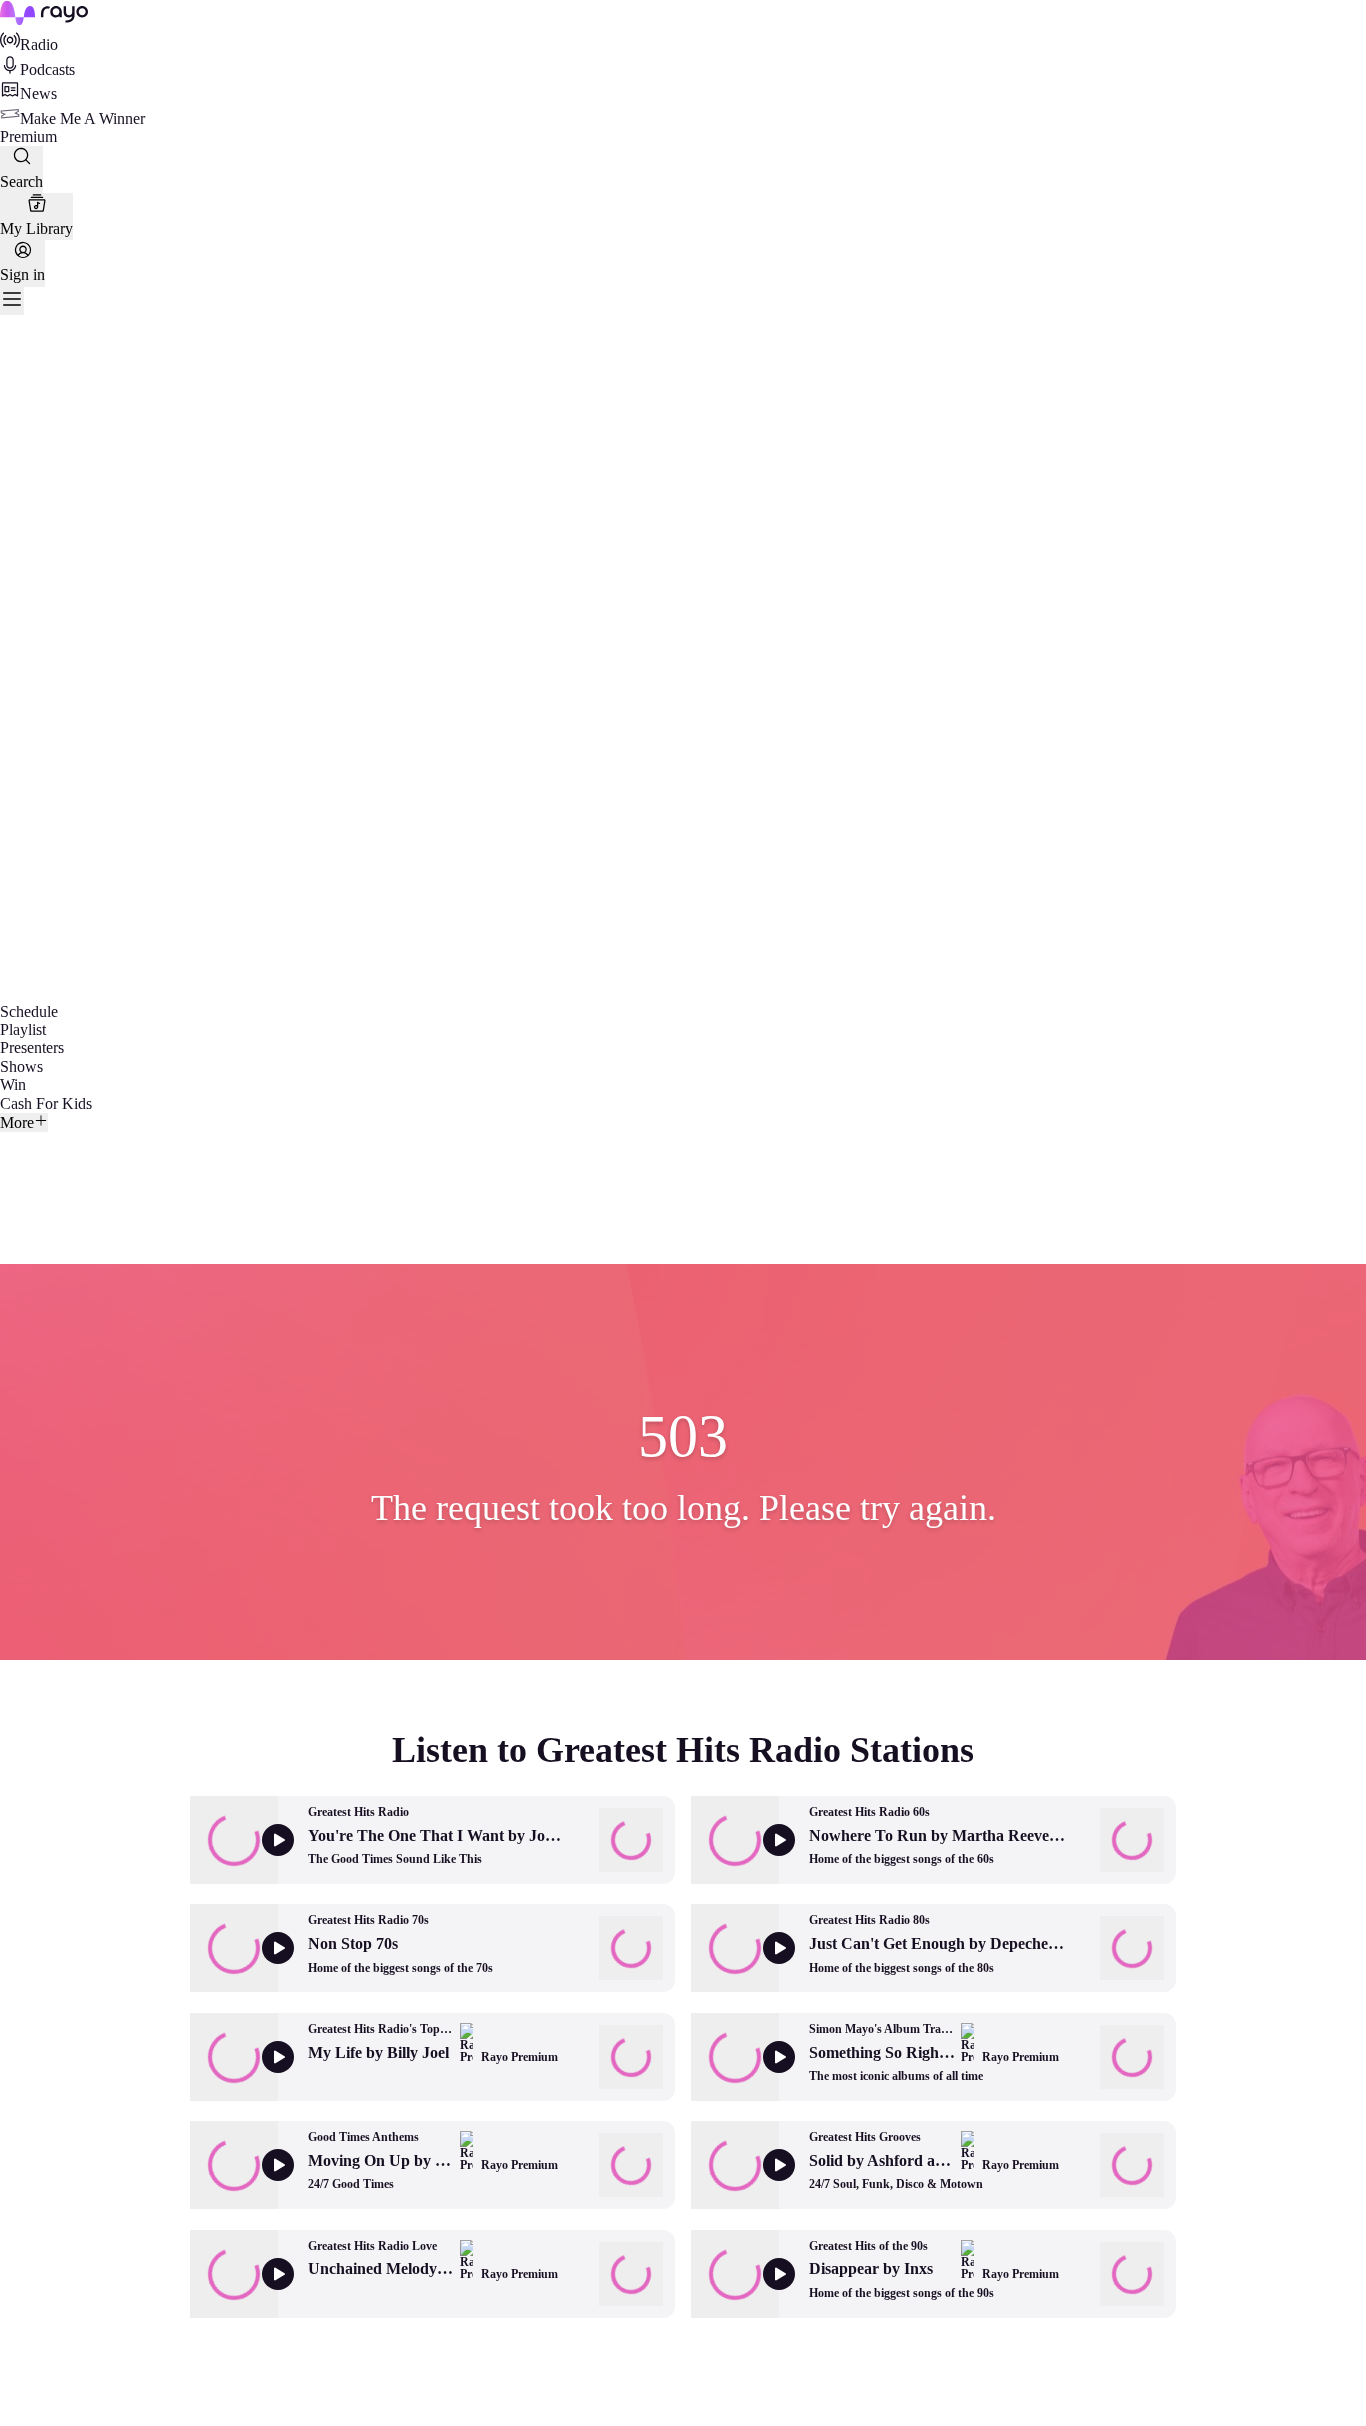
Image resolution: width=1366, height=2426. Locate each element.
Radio (39, 44)
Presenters (32, 1047)
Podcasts (47, 69)
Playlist (23, 1029)
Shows (21, 1066)
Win (13, 1084)
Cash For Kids (46, 1103)
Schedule (29, 1011)
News (38, 93)
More (17, 1122)
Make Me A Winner (82, 118)
